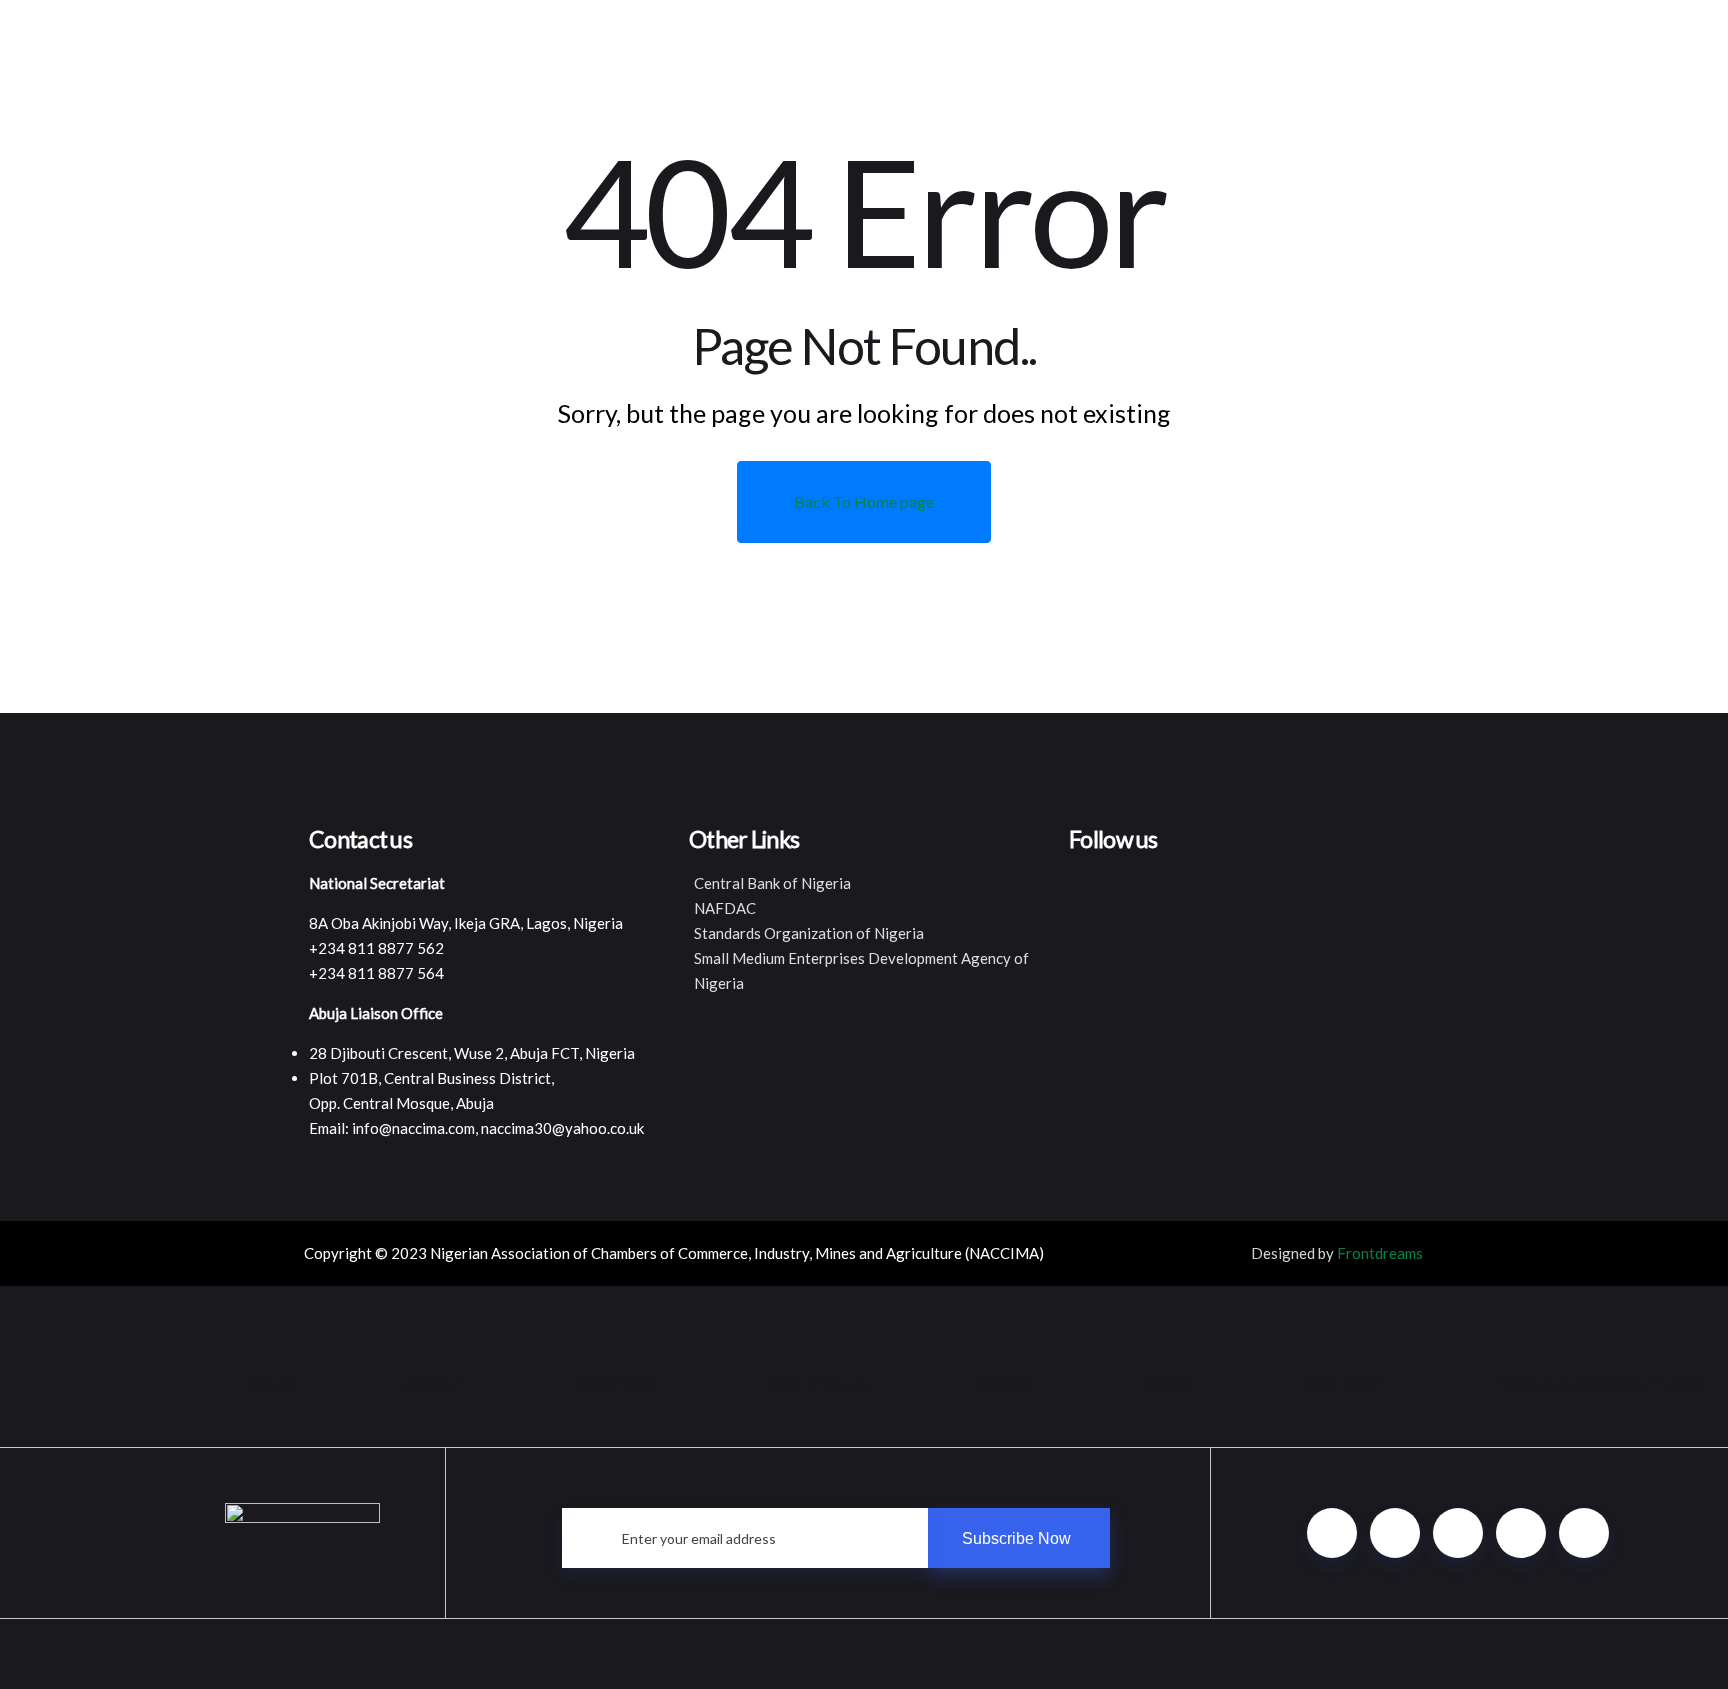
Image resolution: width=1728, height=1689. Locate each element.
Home (268, 1384)
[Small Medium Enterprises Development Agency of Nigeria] (864, 971)
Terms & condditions (1598, 1384)
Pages (1003, 1384)
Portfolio (816, 1384)
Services (615, 1384)
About (435, 1384)
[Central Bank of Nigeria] (864, 883)
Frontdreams (1380, 1253)
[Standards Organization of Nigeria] (864, 933)
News (1165, 1384)
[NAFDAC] (864, 908)
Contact (1342, 1384)
